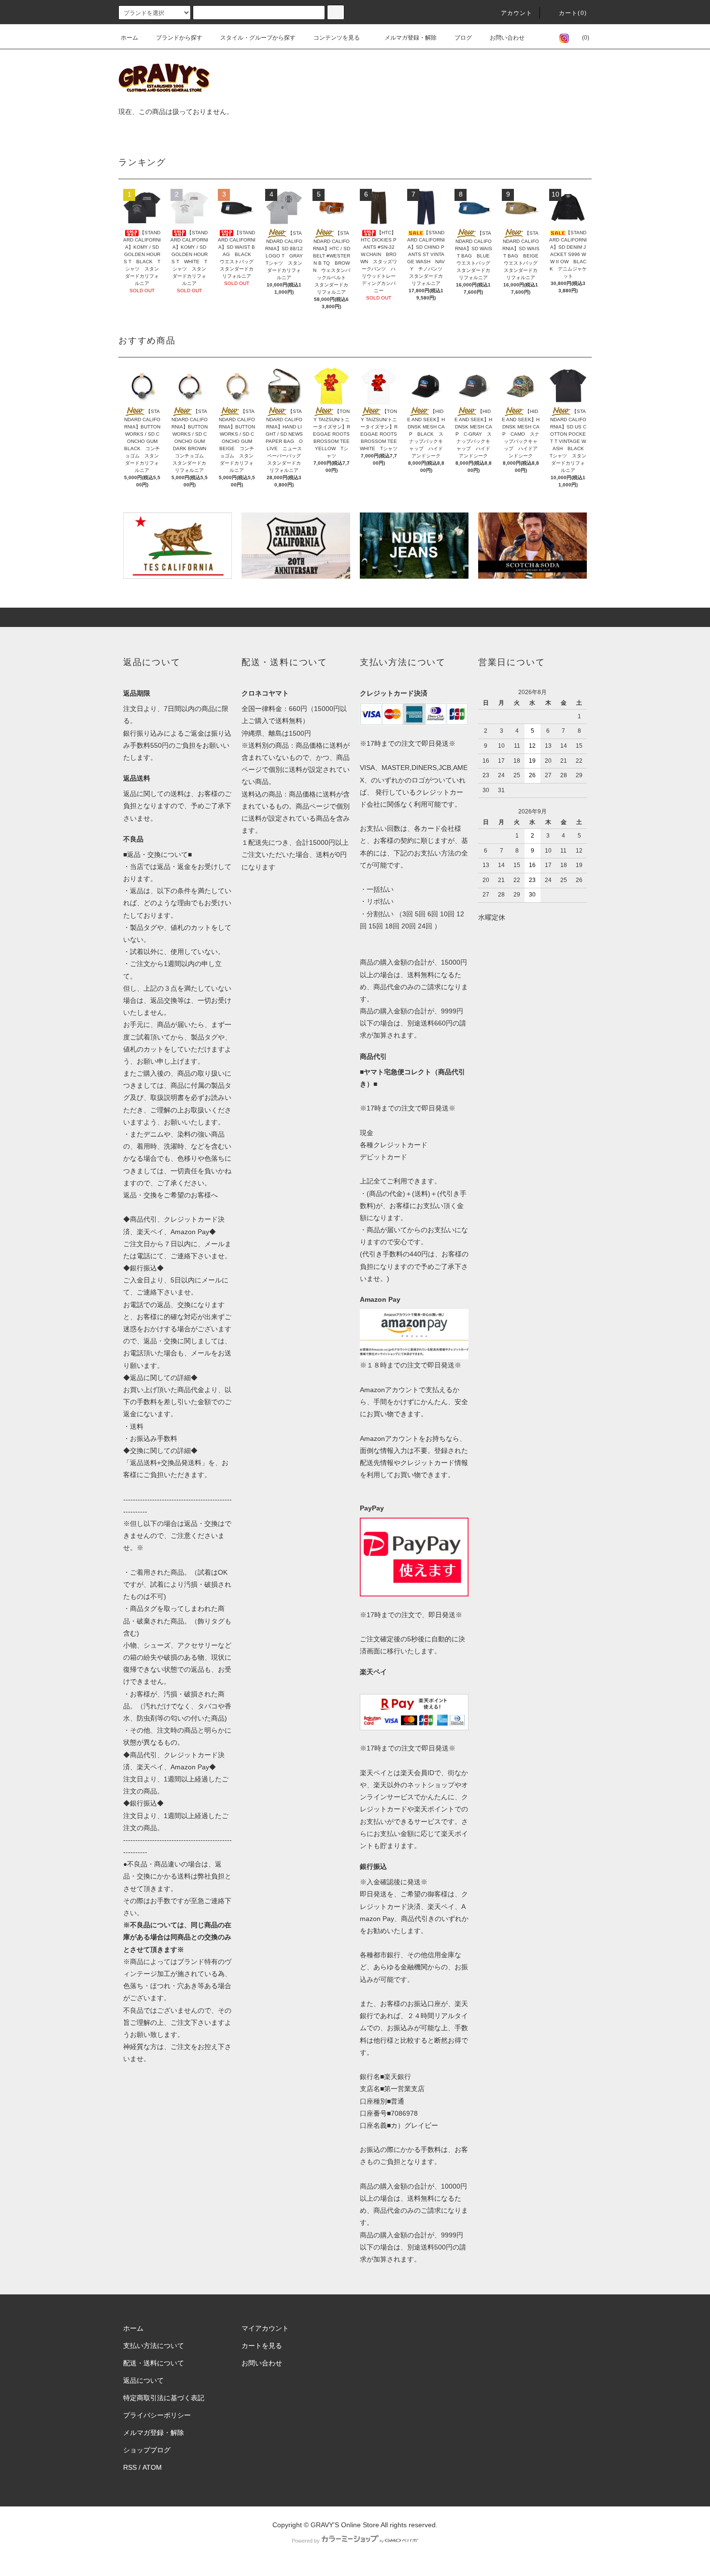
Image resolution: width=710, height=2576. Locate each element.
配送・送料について (154, 2363)
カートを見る (262, 2346)
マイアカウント (265, 2328)
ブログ (463, 38)
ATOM (152, 2467)
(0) (586, 38)
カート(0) (573, 13)
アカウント (517, 13)
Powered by (306, 2541)
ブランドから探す (179, 38)
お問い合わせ (507, 38)
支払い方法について (154, 2346)
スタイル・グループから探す (258, 38)
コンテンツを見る (337, 38)
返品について (143, 2380)
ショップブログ (147, 2450)
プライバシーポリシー (157, 2415)
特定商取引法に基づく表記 (164, 2398)
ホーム (129, 38)
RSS (130, 2467)
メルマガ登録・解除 (411, 38)
